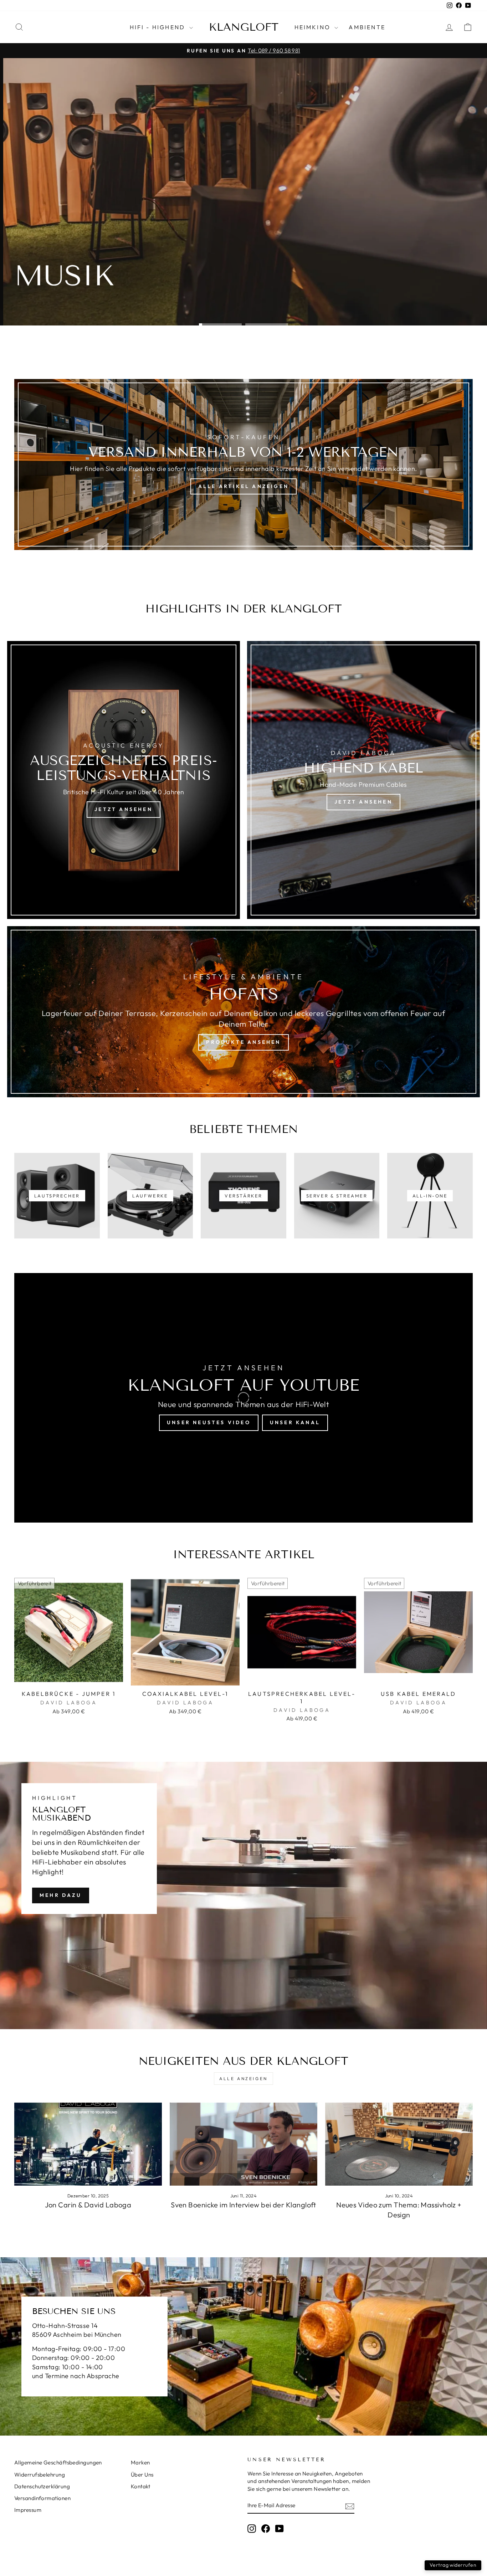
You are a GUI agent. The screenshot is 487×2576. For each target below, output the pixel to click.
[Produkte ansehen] (243, 1012)
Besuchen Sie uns (56, 303)
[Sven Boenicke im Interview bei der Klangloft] (243, 2144)
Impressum (28, 2510)
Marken (140, 2462)
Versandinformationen (42, 2498)
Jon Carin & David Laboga (88, 2205)
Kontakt (140, 2486)
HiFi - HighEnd (159, 27)
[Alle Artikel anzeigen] (243, 465)
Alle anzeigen (243, 2079)
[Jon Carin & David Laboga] (88, 2144)
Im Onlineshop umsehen (157, 303)
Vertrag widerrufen (453, 2565)
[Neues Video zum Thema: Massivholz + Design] (399, 2144)
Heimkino (314, 27)
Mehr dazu (61, 1895)
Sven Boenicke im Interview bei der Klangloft (243, 2205)
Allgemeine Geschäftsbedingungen (58, 2462)
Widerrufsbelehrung (40, 2475)
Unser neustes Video (209, 1422)
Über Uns (142, 2475)
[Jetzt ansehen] (124, 780)
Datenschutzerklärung (42, 2486)
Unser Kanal (295, 1422)
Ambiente (367, 27)
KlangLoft (244, 27)
